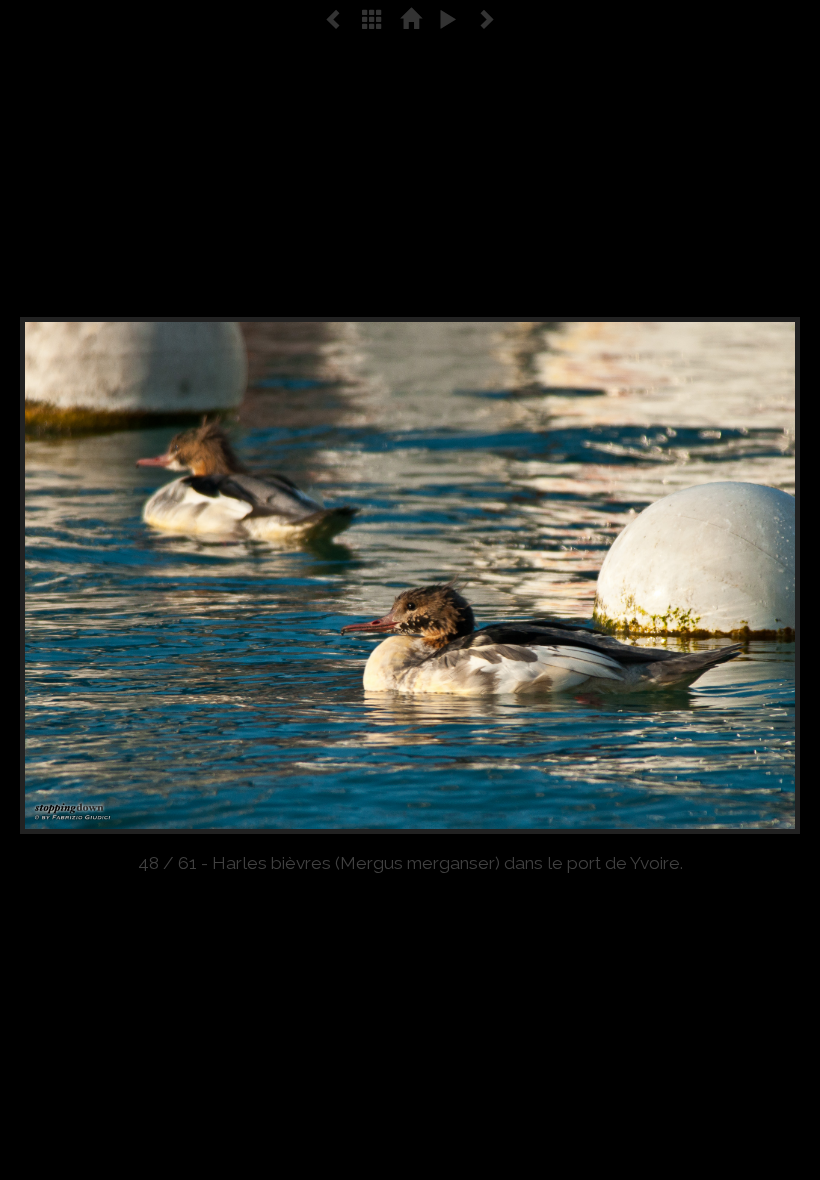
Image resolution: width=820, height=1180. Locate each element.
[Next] (644, 575)
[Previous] (176, 575)
